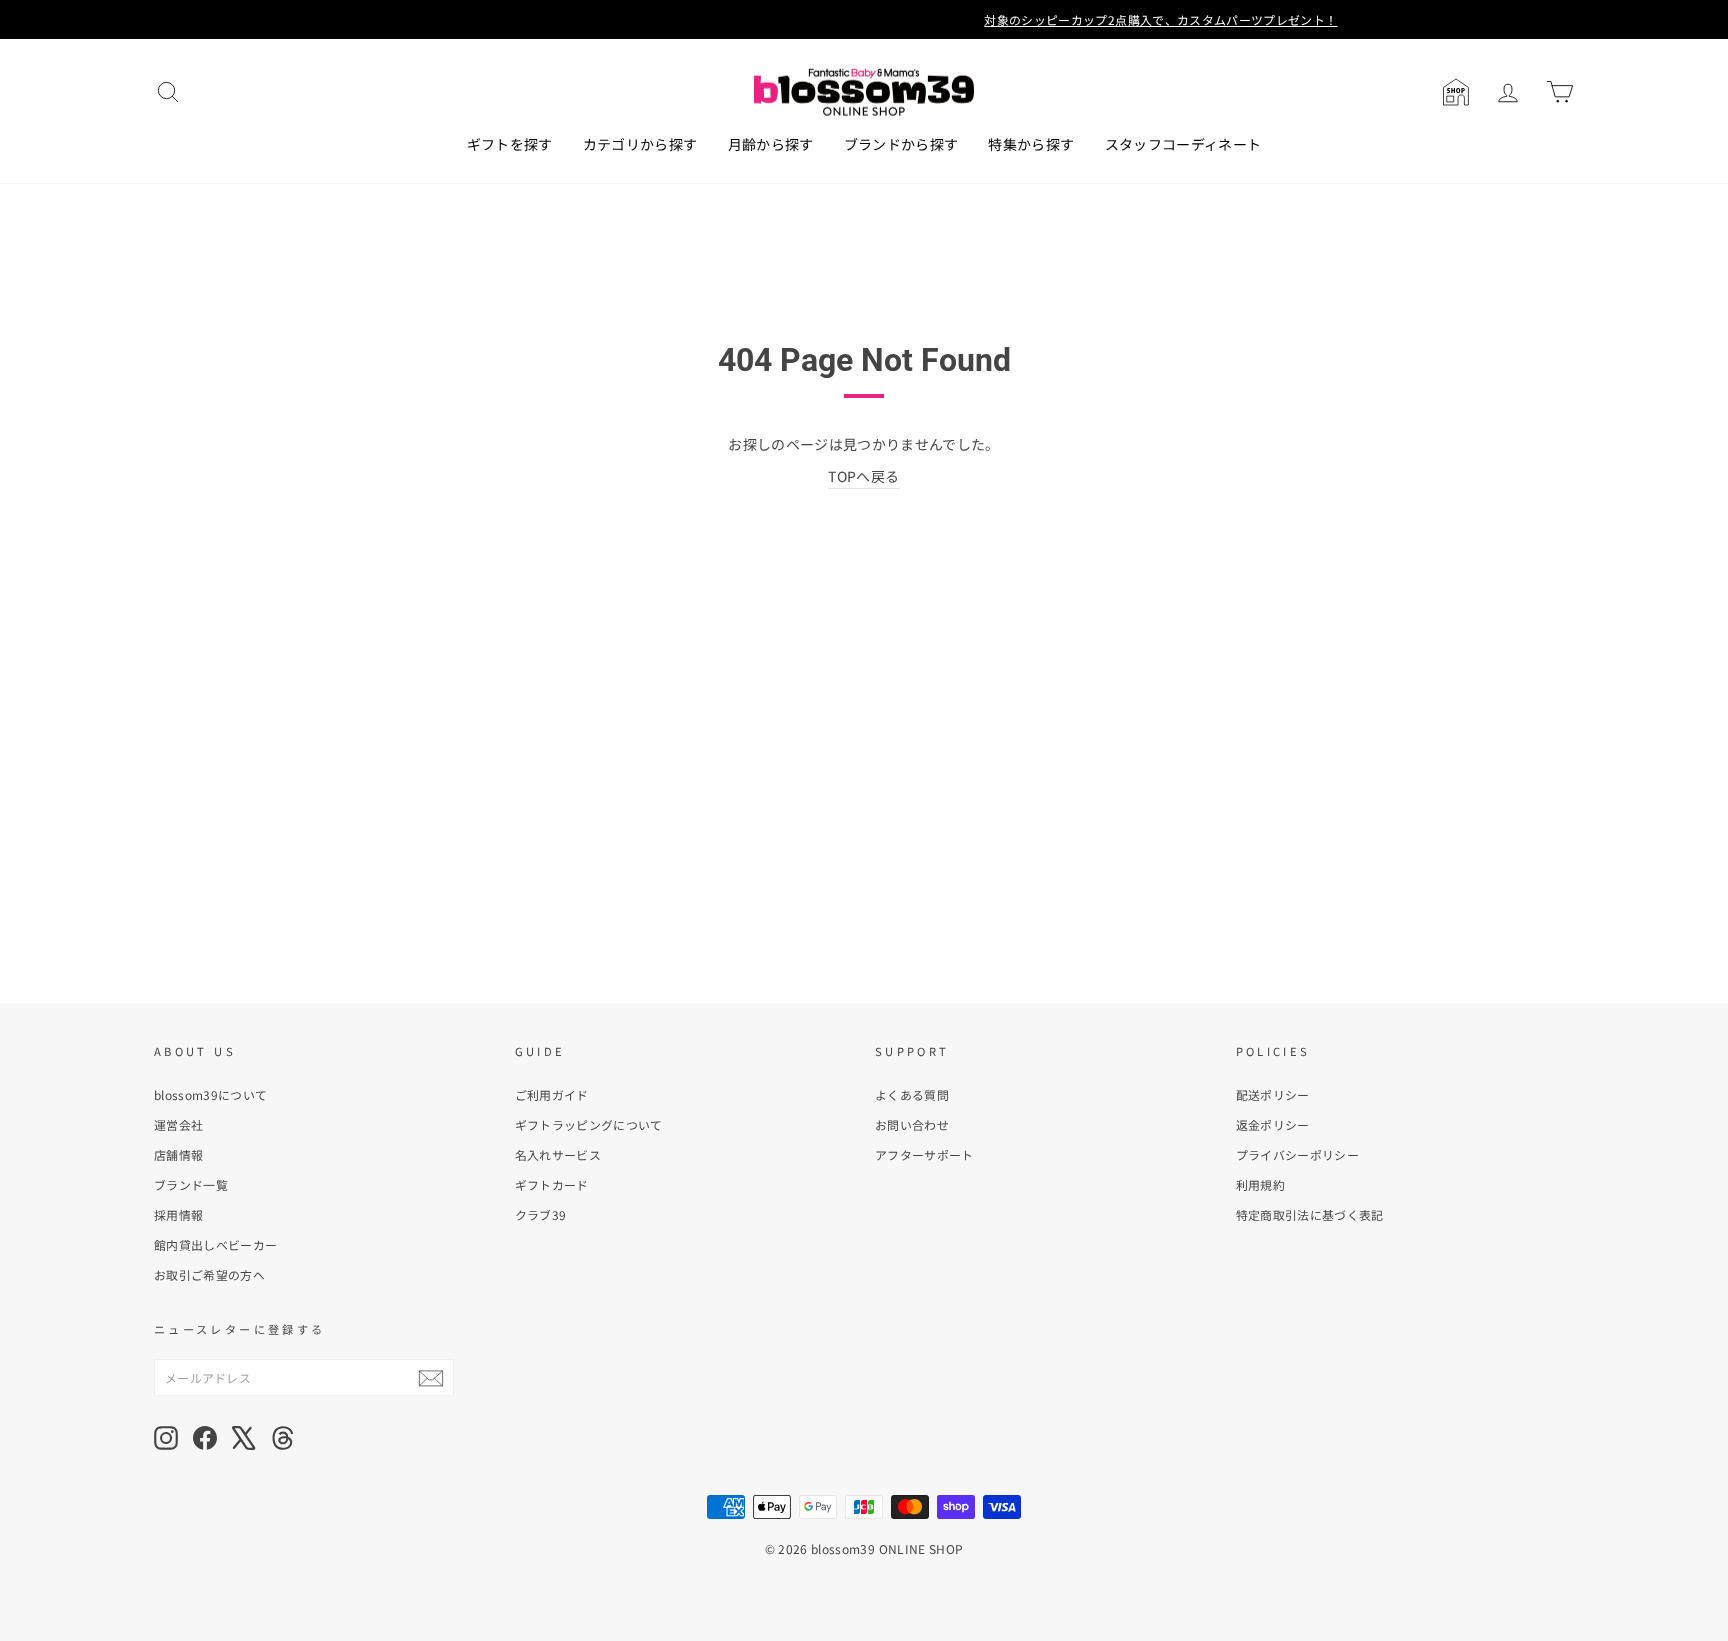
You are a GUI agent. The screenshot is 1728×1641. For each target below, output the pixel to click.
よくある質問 (912, 1094)
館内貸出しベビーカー (216, 1244)
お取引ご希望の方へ (209, 1274)
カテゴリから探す (640, 144)
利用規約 (1260, 1184)
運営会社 (178, 1124)
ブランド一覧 (191, 1184)
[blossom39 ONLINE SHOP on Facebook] (205, 1438)
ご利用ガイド (552, 1094)
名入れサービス (558, 1154)
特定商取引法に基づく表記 (1310, 1214)
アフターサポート (924, 1154)
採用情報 (178, 1214)
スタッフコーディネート (1183, 144)
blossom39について (211, 1094)
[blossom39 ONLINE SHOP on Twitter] (244, 1438)
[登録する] (431, 1377)
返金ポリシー (1273, 1124)
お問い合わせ (912, 1124)
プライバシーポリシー (1298, 1154)
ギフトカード (552, 1184)
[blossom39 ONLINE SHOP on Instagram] (166, 1438)
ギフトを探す (510, 144)
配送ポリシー (1273, 1094)
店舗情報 (178, 1154)
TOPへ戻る (863, 476)
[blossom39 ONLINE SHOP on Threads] (283, 1438)
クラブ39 (541, 1214)
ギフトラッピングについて (589, 1124)
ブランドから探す (901, 144)
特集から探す (1031, 144)
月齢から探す (771, 144)
